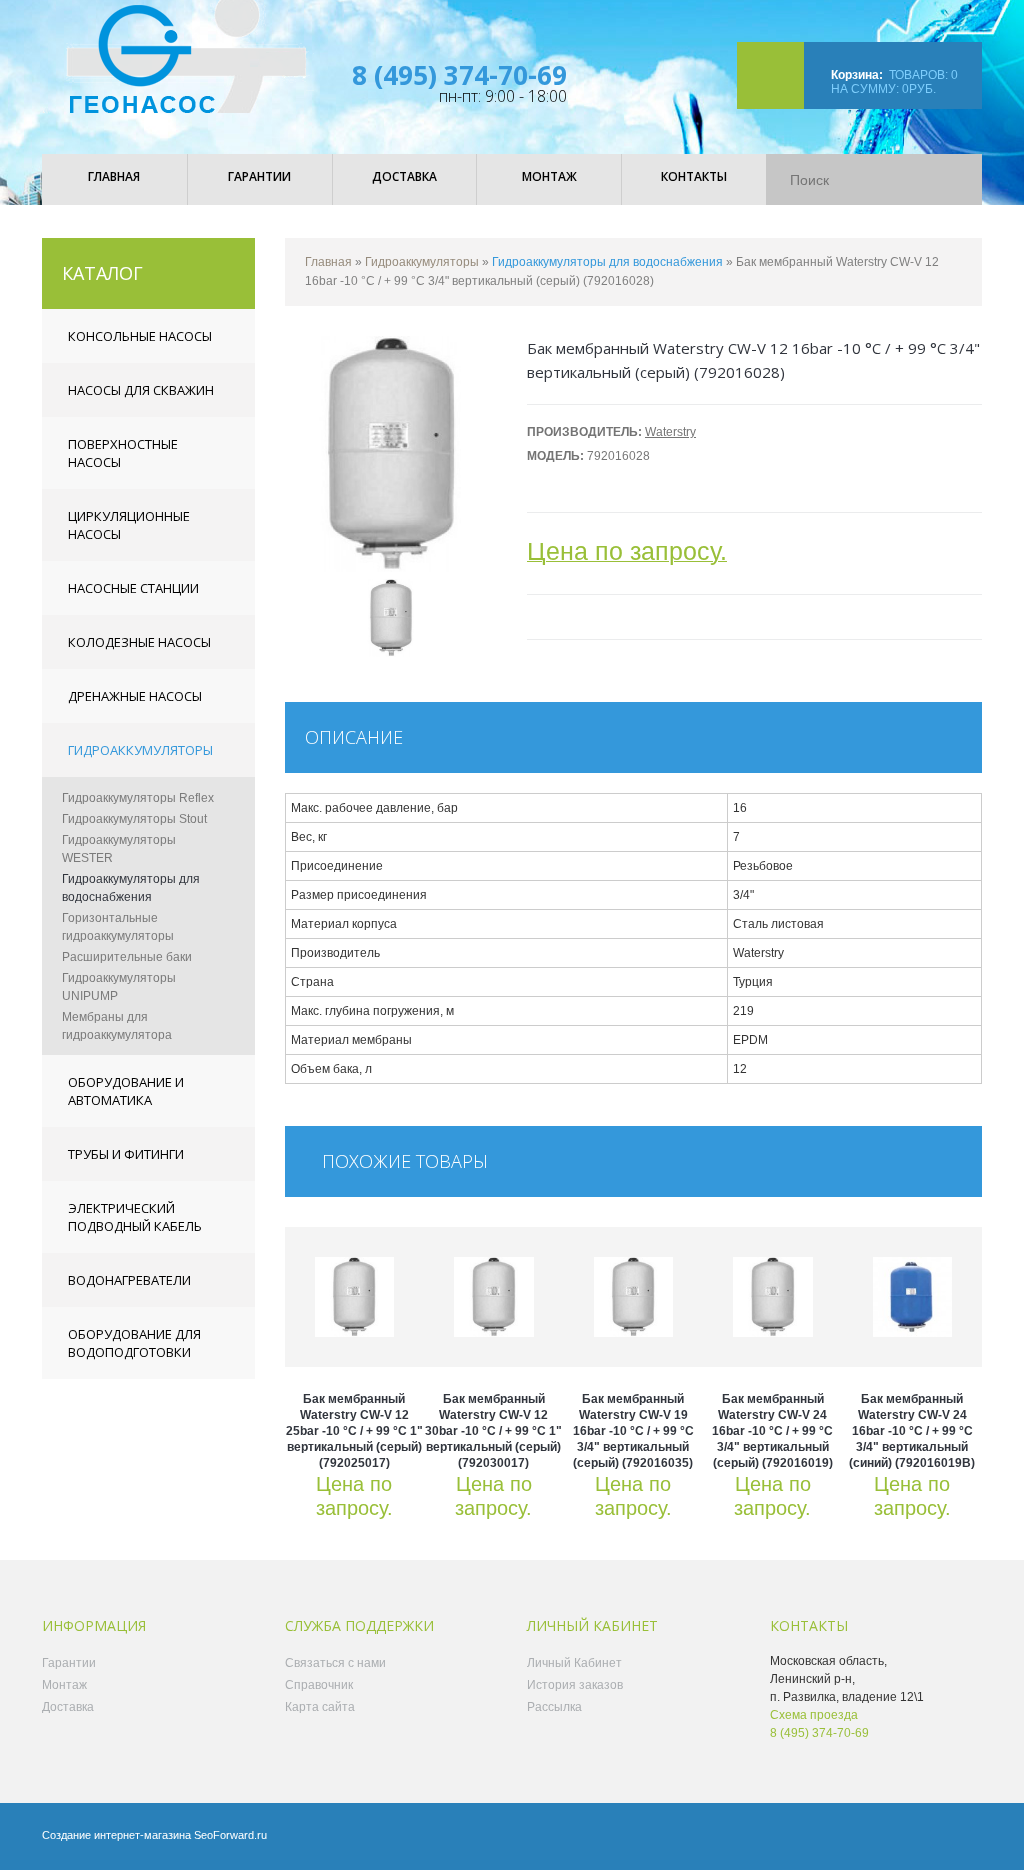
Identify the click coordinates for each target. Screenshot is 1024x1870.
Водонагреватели (129, 1280)
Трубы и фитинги (126, 1154)
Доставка (68, 1707)
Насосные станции (133, 588)
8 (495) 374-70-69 (459, 75)
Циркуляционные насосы (129, 525)
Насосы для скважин (141, 390)
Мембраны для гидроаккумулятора (117, 1026)
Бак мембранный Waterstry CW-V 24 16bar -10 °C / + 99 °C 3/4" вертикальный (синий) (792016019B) (912, 1431)
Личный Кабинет (574, 1663)
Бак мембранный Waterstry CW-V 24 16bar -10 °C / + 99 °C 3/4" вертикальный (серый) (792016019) (772, 1431)
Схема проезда (814, 1715)
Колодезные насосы (139, 642)
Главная (328, 262)
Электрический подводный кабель (135, 1217)
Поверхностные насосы (123, 453)
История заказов (575, 1685)
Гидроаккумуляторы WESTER (119, 849)
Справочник (319, 1685)
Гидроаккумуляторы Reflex (138, 798)
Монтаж (64, 1685)
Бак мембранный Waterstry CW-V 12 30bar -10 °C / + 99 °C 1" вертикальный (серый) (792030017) (493, 1431)
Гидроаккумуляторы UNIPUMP (119, 987)
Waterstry (670, 432)
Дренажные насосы (135, 696)
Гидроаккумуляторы (140, 750)
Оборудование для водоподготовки (134, 1343)
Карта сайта (320, 1707)
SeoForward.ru (230, 1835)
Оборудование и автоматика (126, 1091)
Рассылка (554, 1707)
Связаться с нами (335, 1663)
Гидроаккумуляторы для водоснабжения (131, 888)
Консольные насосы (140, 336)
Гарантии (69, 1663)
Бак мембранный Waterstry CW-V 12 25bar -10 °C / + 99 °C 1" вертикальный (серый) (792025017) (354, 1431)
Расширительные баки (127, 957)
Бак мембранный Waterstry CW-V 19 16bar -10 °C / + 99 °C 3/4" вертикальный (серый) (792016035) (633, 1431)
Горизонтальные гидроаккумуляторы (118, 927)
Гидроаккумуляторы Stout (134, 819)
